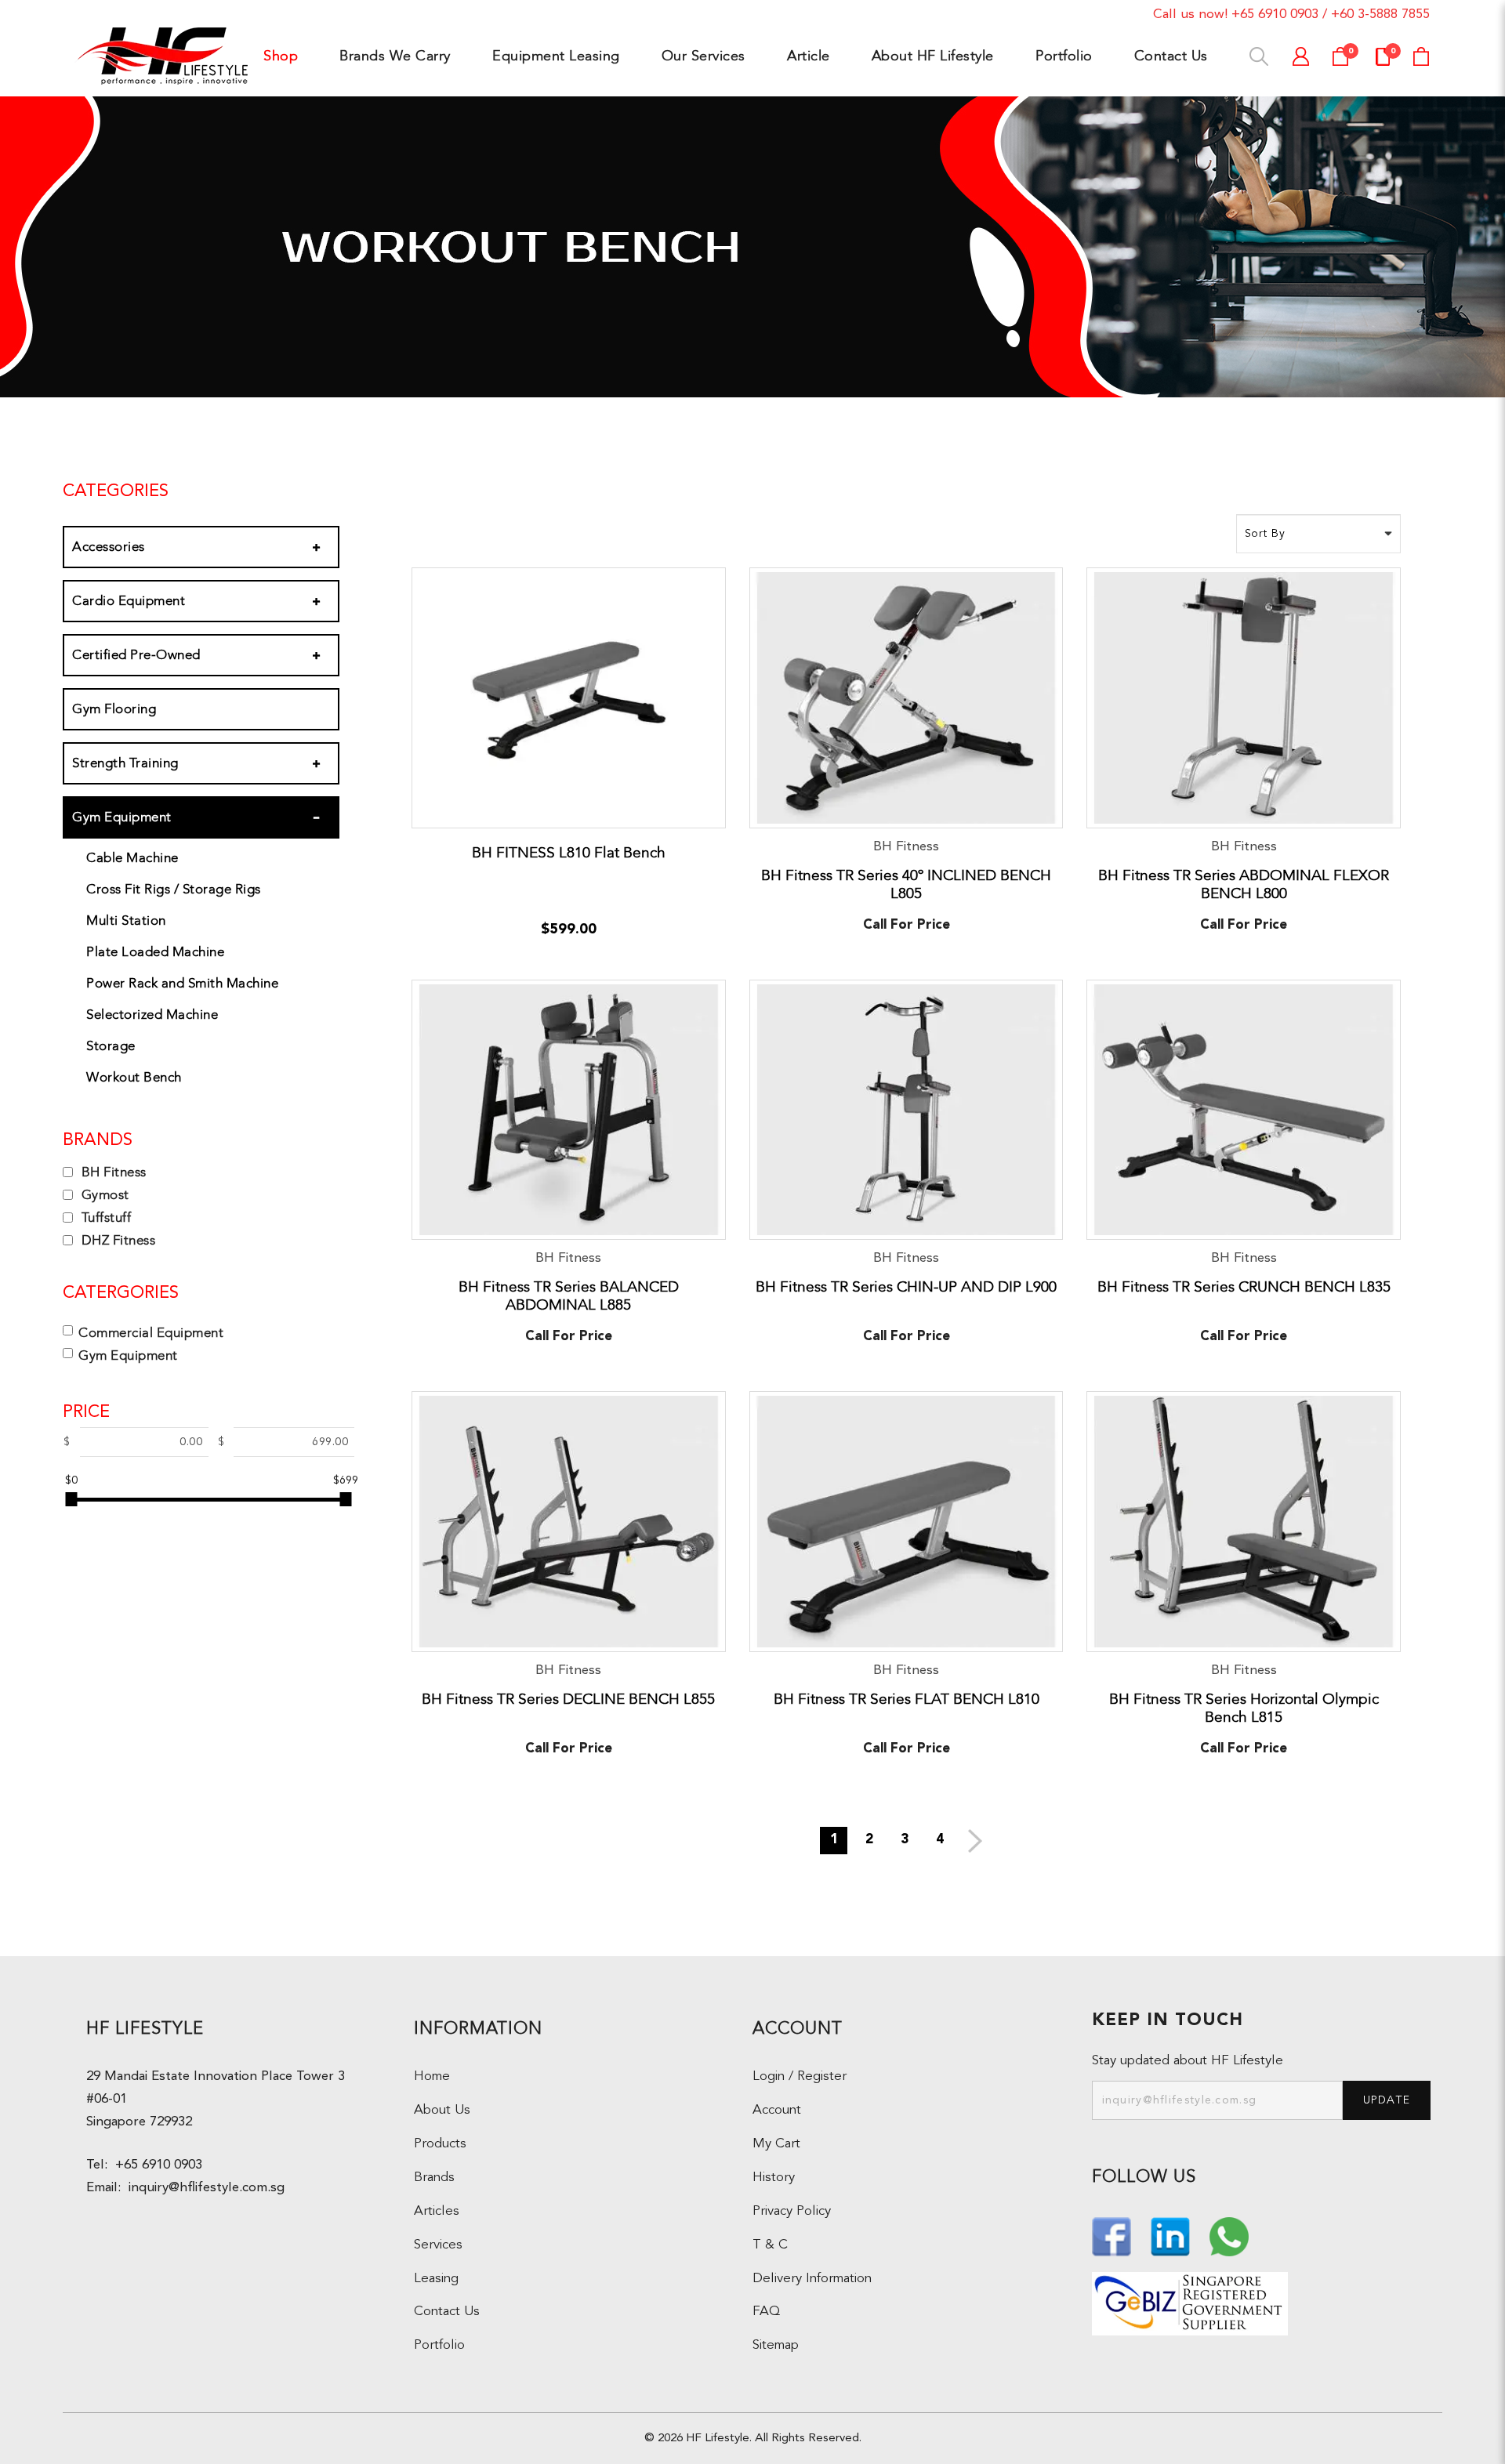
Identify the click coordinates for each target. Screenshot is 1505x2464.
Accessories (109, 547)
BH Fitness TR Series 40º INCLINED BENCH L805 (906, 884)
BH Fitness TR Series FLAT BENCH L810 (907, 1699)
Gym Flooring (114, 709)
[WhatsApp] (1229, 2235)
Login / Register (800, 2076)
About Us (442, 2110)
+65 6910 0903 (1275, 14)
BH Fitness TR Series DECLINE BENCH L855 (568, 1699)
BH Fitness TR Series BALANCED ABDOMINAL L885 (569, 1296)
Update (1387, 2100)
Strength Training (125, 763)
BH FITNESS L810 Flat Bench (569, 853)
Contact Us (447, 2312)
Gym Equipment (122, 817)
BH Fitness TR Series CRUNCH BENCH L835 (1244, 1287)
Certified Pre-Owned (136, 655)
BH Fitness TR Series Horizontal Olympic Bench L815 (1244, 1708)
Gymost (103, 1195)
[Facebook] (1113, 2235)
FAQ (766, 2312)
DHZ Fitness (116, 1240)
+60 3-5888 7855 (1380, 14)
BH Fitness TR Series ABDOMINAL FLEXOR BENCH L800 (1244, 884)
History (774, 2178)
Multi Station (126, 920)
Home (432, 2076)
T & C (770, 2245)
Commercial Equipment (151, 1333)
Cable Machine (132, 858)
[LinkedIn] (1172, 2235)
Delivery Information (812, 2279)
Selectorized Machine (152, 1015)
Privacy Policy (792, 2211)
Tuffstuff (104, 1218)
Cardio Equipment (129, 601)
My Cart (776, 2144)
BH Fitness (112, 1172)
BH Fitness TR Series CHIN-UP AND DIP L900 (906, 1287)
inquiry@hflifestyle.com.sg (203, 2188)
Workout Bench (134, 1077)
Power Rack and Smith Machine (182, 983)
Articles (437, 2211)
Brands (434, 2178)
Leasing (436, 2279)
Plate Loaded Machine (155, 952)
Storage (111, 1046)
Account (777, 2110)
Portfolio (439, 2345)
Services (438, 2245)
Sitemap (776, 2345)
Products (440, 2144)
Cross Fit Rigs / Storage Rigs (174, 889)
